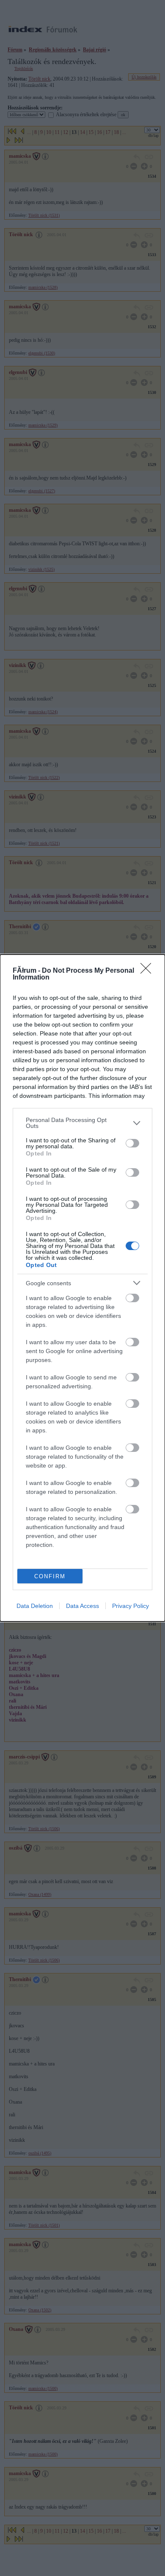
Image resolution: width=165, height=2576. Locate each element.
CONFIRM (50, 1576)
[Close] (148, 971)
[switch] (132, 1143)
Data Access (82, 1606)
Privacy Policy (131, 1606)
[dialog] (82, 1288)
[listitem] (82, 1123)
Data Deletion (35, 1606)
